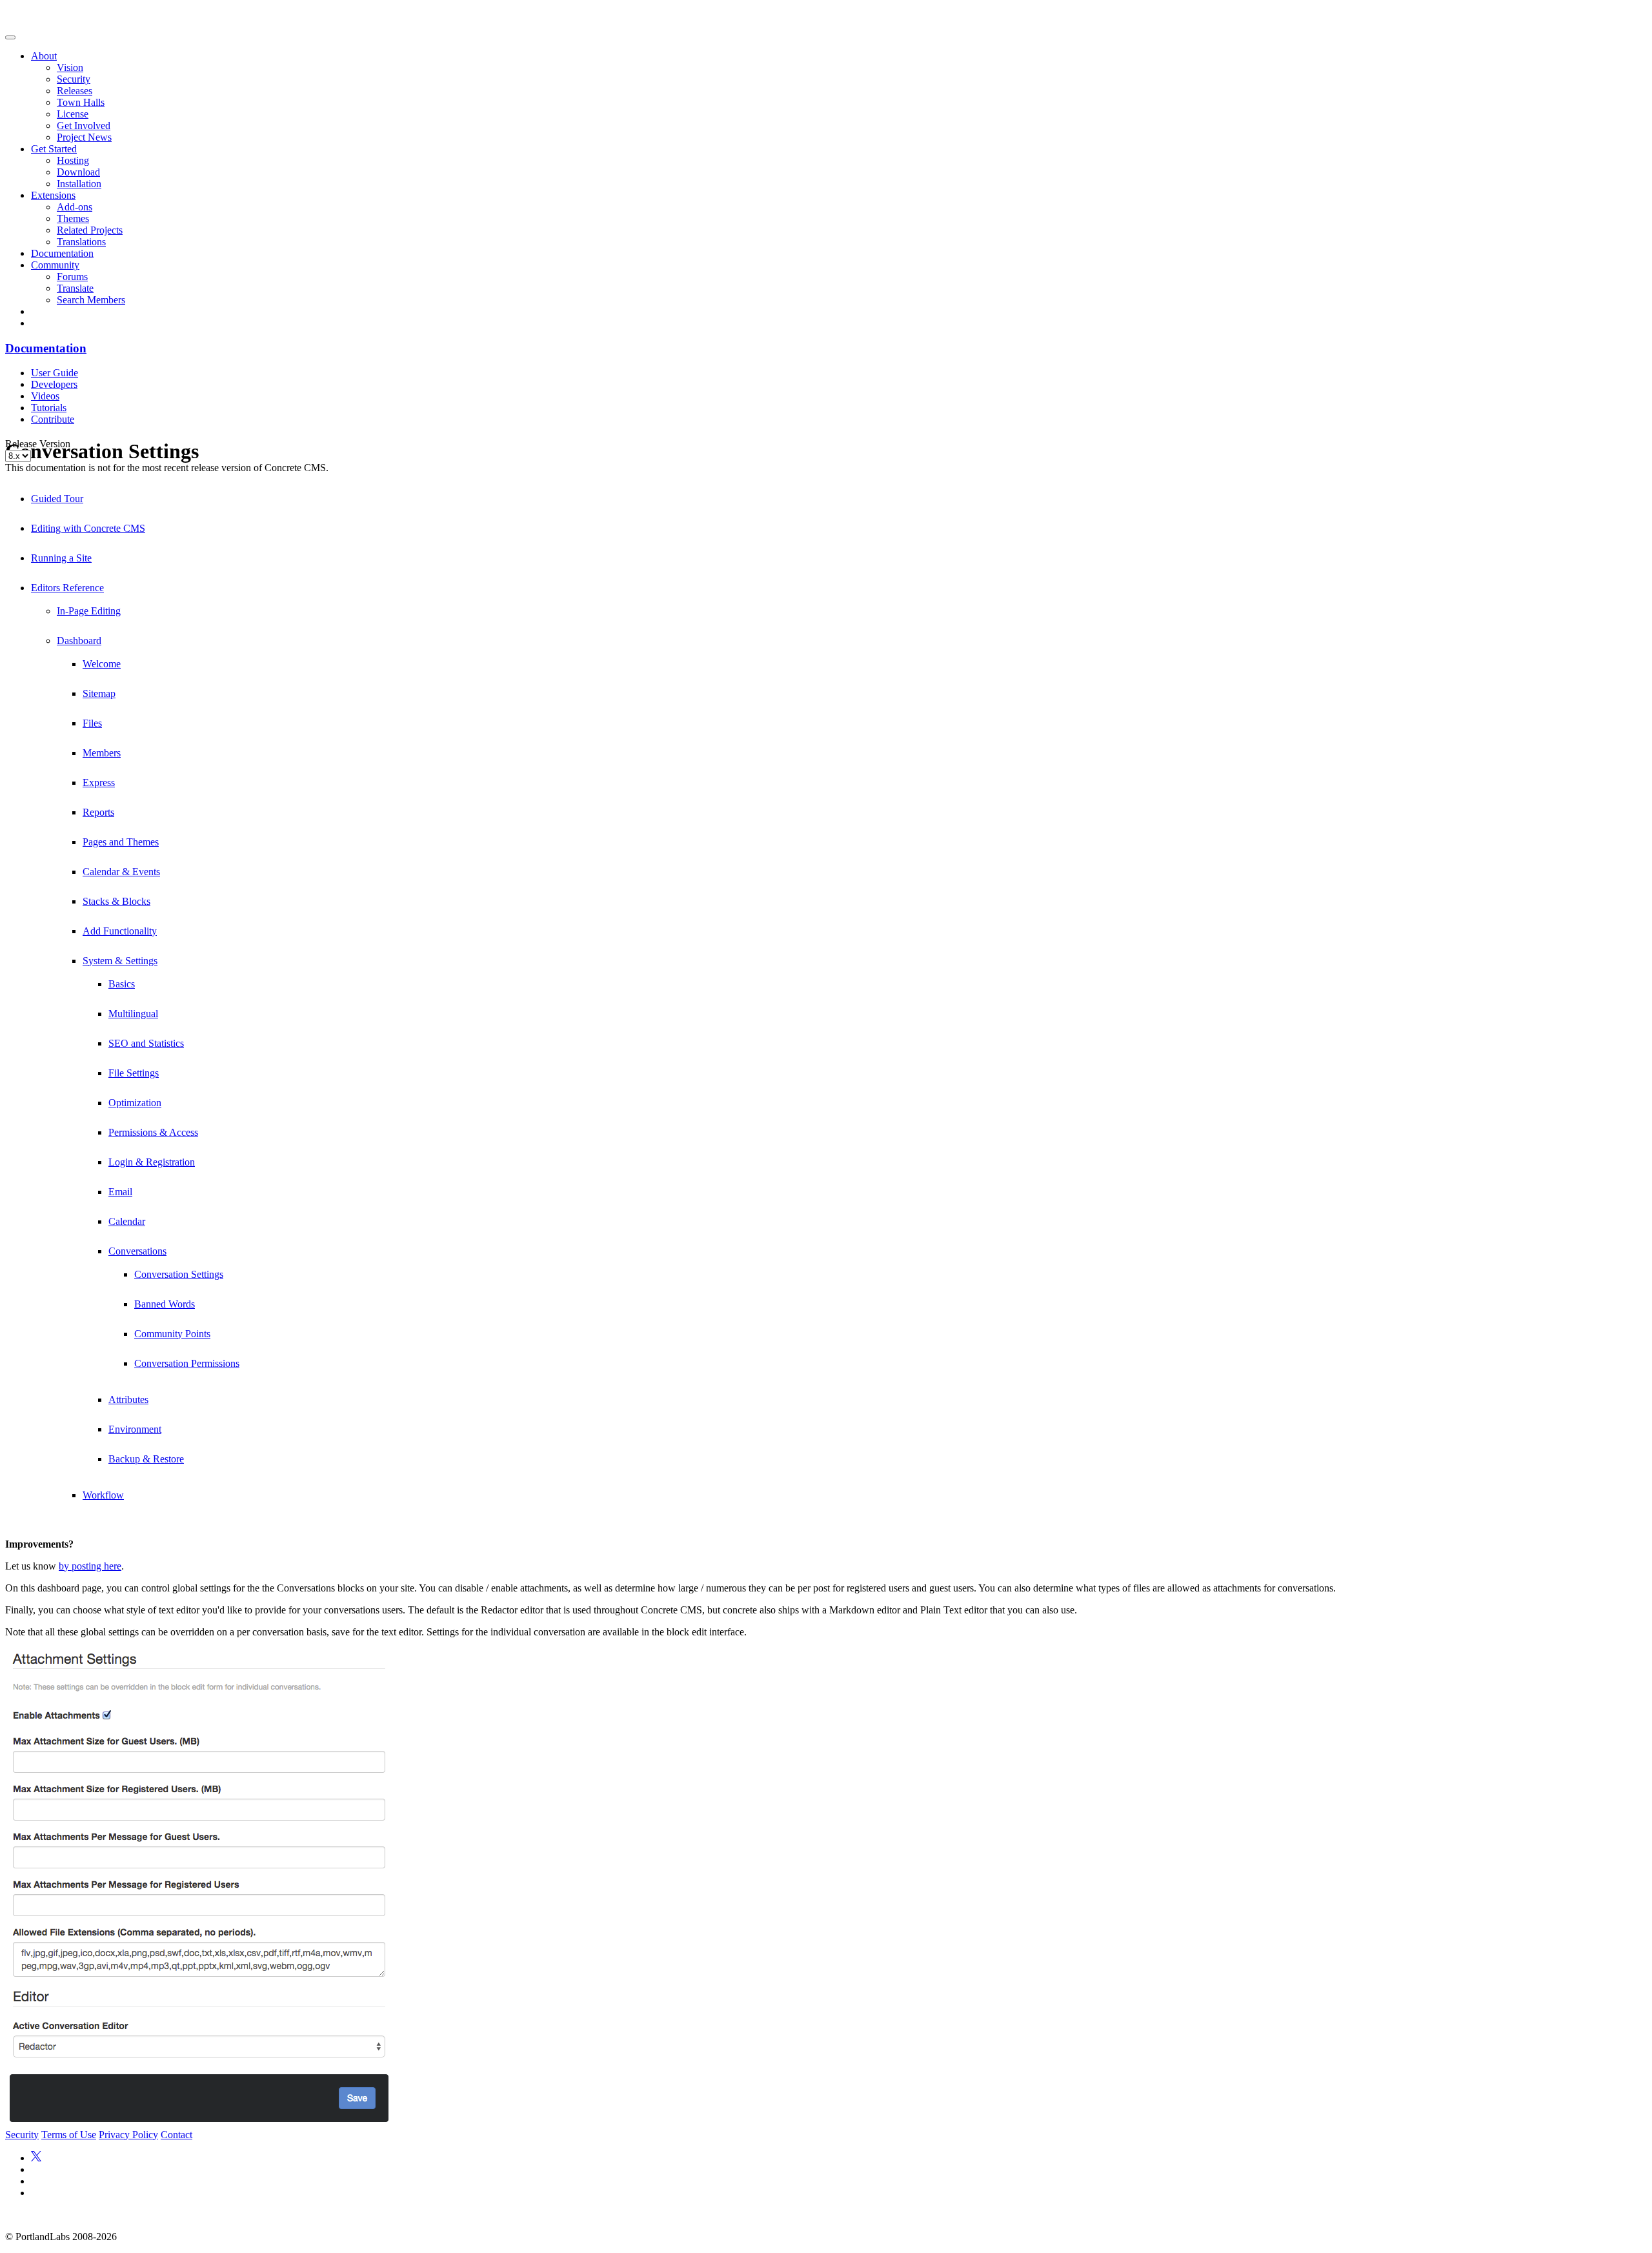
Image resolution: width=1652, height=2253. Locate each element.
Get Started (54, 149)
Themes (73, 218)
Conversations (137, 1251)
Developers (54, 384)
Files (92, 723)
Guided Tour (57, 499)
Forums (72, 277)
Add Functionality (120, 931)
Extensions (53, 195)
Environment (135, 1429)
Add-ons (75, 207)
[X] (36, 2158)
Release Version (38, 444)
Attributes (128, 1399)
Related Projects (90, 230)
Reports (98, 812)
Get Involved (84, 126)
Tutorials (49, 408)
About (44, 56)
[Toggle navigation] (10, 37)
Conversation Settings (179, 1274)
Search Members (91, 300)
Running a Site (61, 558)
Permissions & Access (153, 1132)
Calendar (127, 1221)
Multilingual (133, 1014)
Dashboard (79, 641)
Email (120, 1192)
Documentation (62, 253)
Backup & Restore (146, 1459)
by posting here (90, 1566)
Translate (75, 288)
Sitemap (99, 693)
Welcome (102, 664)
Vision (70, 67)
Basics (122, 984)
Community (55, 265)
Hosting (73, 160)
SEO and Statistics (146, 1043)
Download (78, 172)
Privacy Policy (128, 2135)
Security (74, 79)
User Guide (55, 373)
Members (102, 753)
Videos (45, 396)
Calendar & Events (121, 872)
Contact (176, 2135)
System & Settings (120, 961)
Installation (79, 184)
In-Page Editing (89, 611)
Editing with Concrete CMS (88, 528)
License (73, 114)
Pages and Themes (121, 842)
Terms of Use (69, 2135)
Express (99, 783)
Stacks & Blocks (116, 901)
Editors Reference (67, 588)
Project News (84, 137)
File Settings (134, 1073)
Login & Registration (152, 1162)
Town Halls (81, 102)
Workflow (103, 1495)
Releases (75, 91)
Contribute (53, 419)
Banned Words (165, 1304)
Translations (81, 242)
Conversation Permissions (187, 1363)
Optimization (135, 1103)
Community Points (172, 1334)
